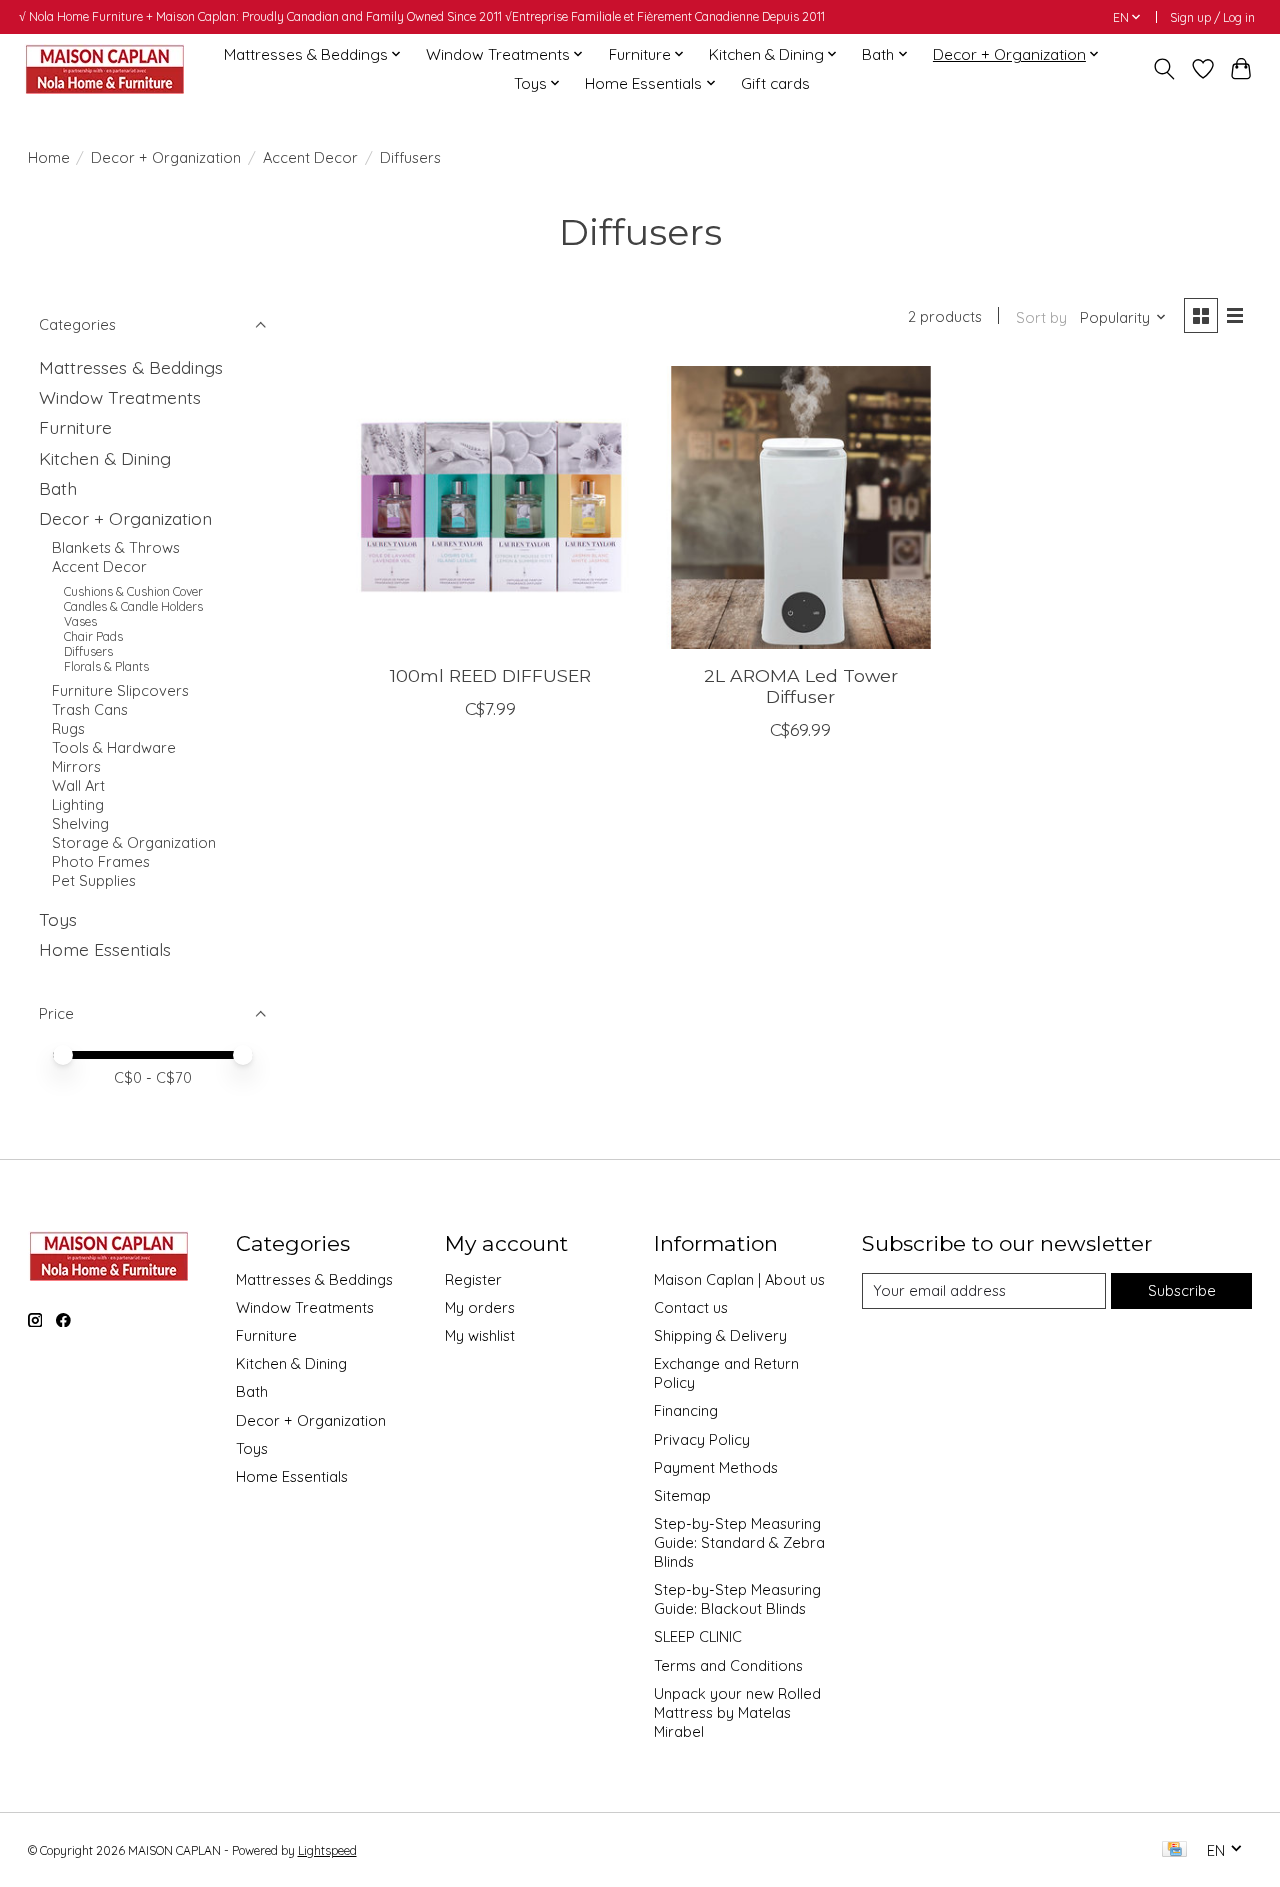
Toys (58, 919)
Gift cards (775, 83)
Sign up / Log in (1212, 17)
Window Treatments (120, 397)
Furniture (75, 427)
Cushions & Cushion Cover (133, 591)
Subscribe (1182, 1290)
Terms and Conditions (728, 1665)
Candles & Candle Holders (133, 606)
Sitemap (682, 1495)
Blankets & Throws (116, 547)
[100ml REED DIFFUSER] (490, 507)
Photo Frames (101, 861)
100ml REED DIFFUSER (490, 675)
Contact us (691, 1307)
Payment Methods (716, 1467)
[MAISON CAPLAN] (104, 68)
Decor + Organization (166, 157)
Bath (58, 488)
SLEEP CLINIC (698, 1636)
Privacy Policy (702, 1439)
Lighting (78, 804)
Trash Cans (90, 709)
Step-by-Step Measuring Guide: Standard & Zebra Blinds (739, 1542)
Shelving (80, 823)
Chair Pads (93, 636)
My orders (480, 1307)
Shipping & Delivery (720, 1335)
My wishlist (480, 1335)
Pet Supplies (94, 880)
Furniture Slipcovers (120, 690)
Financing (686, 1410)
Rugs (68, 728)
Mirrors (76, 766)
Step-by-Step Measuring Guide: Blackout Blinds (737, 1599)
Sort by (1041, 317)
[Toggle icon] (1163, 69)
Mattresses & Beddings (131, 367)
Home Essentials (105, 949)
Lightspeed (327, 1850)
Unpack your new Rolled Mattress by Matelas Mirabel (737, 1712)
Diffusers (88, 651)
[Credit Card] (1174, 1850)
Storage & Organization (134, 842)
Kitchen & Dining (105, 458)
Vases (80, 621)
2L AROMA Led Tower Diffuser (801, 686)
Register (473, 1279)
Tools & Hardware (114, 747)
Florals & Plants (106, 666)
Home (49, 157)
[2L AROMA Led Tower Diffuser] (800, 507)
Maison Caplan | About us (739, 1279)
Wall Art (78, 785)
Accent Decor (310, 157)
